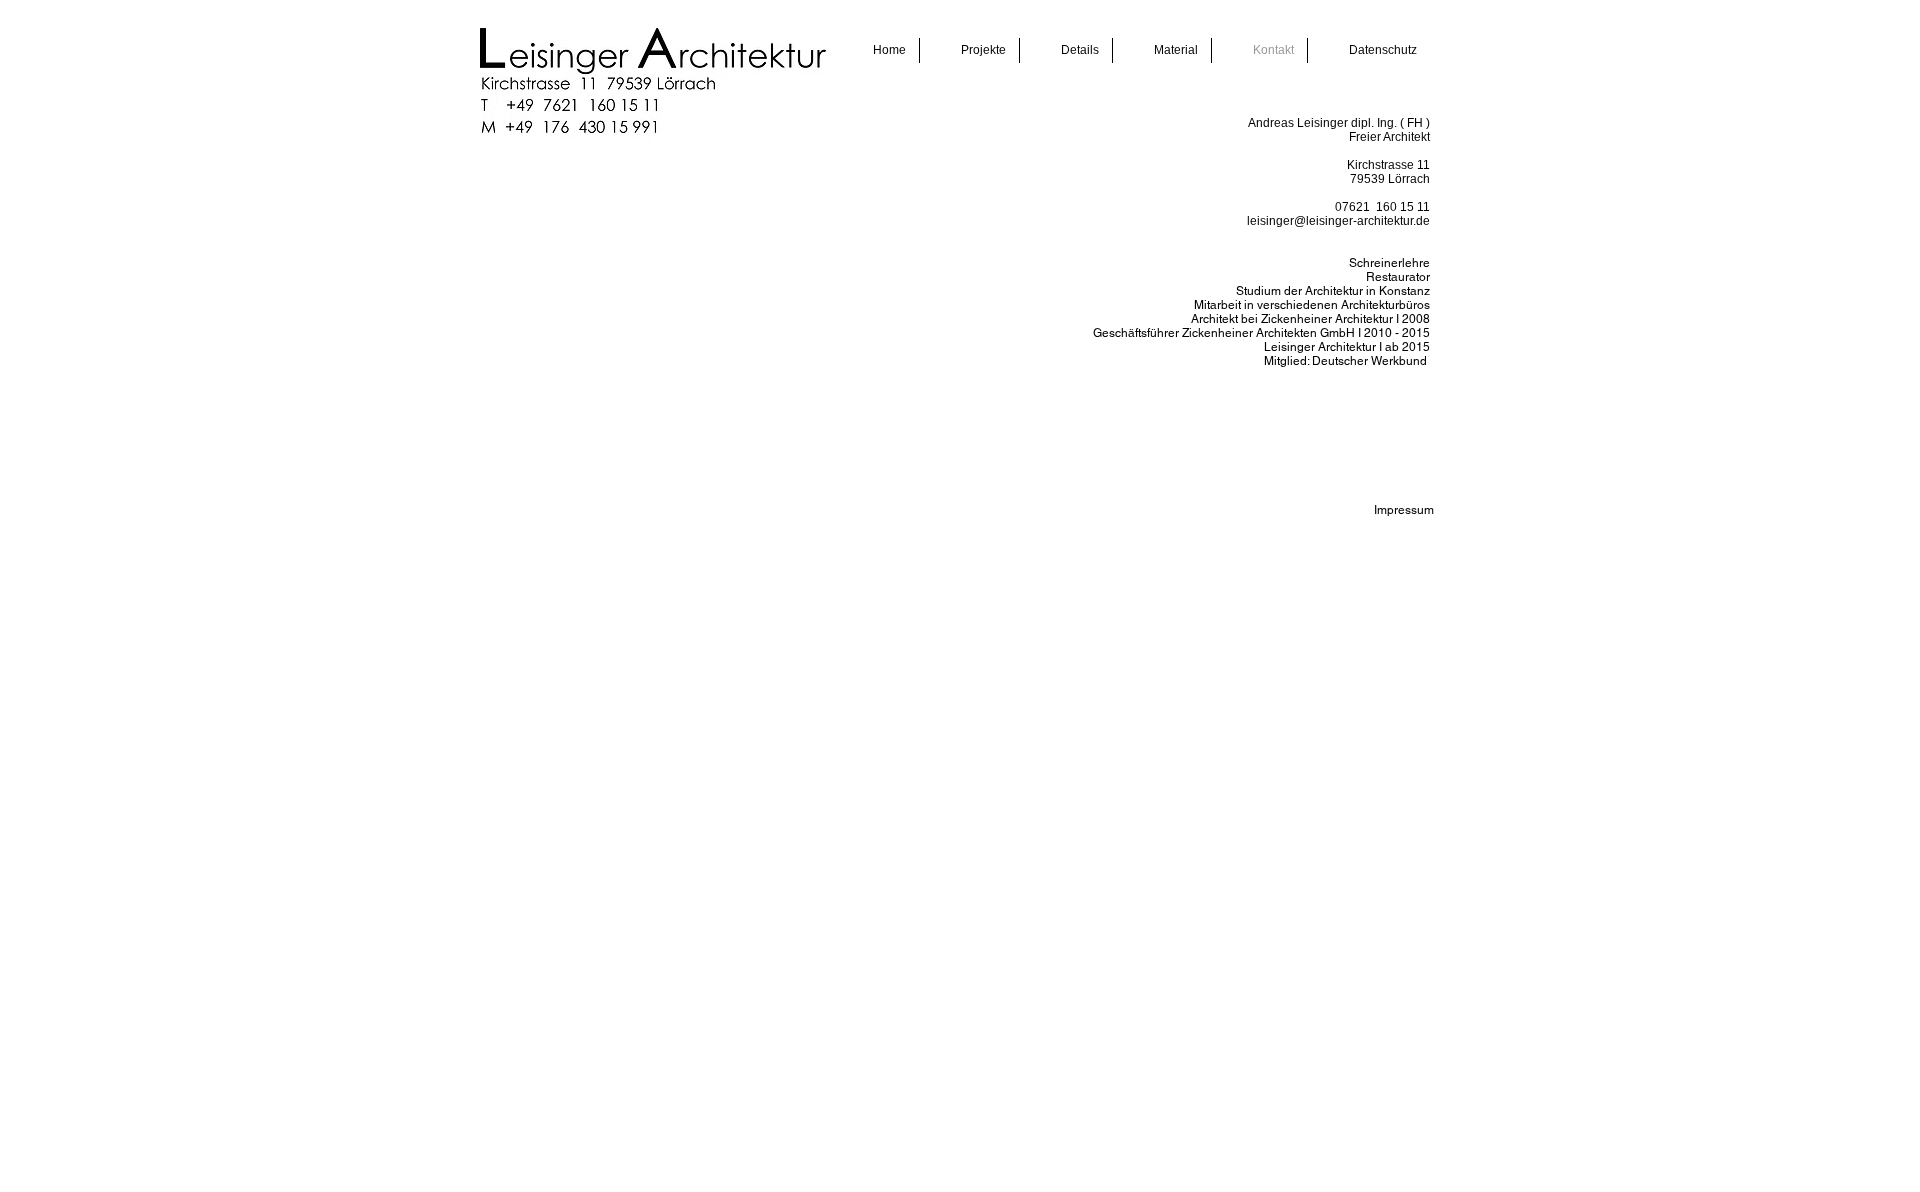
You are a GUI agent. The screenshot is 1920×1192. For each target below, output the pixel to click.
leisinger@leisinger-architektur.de (1338, 221)
